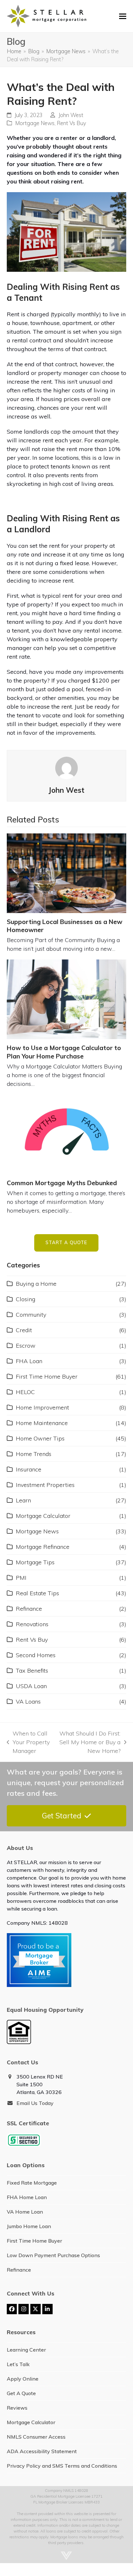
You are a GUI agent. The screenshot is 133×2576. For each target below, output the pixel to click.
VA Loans (28, 1701)
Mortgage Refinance (43, 1547)
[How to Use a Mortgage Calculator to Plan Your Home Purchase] (67, 999)
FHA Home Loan (27, 2197)
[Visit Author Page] (66, 767)
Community (31, 1315)
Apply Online (23, 2379)
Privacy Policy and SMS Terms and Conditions (62, 2466)
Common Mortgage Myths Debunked (62, 1183)
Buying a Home (36, 1284)
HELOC (25, 1392)
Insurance (29, 1469)
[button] (123, 16)
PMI (21, 1578)
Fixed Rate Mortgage (32, 2183)
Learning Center (26, 2350)
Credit (24, 1330)
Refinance (29, 1609)
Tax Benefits (32, 1671)
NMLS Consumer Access (36, 2437)
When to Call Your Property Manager (28, 1742)
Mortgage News (35, 123)
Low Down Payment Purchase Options (53, 2255)
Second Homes (36, 1655)
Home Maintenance (42, 1423)
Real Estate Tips (37, 1593)
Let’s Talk (18, 2364)
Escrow (26, 1346)
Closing (26, 1299)
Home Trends (34, 1454)
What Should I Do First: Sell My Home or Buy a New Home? (89, 1742)
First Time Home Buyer (47, 1376)
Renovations (32, 1624)
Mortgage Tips (35, 1562)
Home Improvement (42, 1407)
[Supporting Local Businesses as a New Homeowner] (67, 873)
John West (71, 115)
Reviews (17, 2408)
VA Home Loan (25, 2212)
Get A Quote (21, 2393)
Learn (23, 1500)
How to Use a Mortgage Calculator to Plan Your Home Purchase (64, 1052)
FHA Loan (29, 1361)
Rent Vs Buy (72, 123)
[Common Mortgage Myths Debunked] (67, 1134)
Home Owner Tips (40, 1438)
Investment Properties (45, 1485)
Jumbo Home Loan (29, 2226)
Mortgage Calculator (43, 1516)
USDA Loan (31, 1686)
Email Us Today (35, 2103)
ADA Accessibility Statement (42, 2451)
